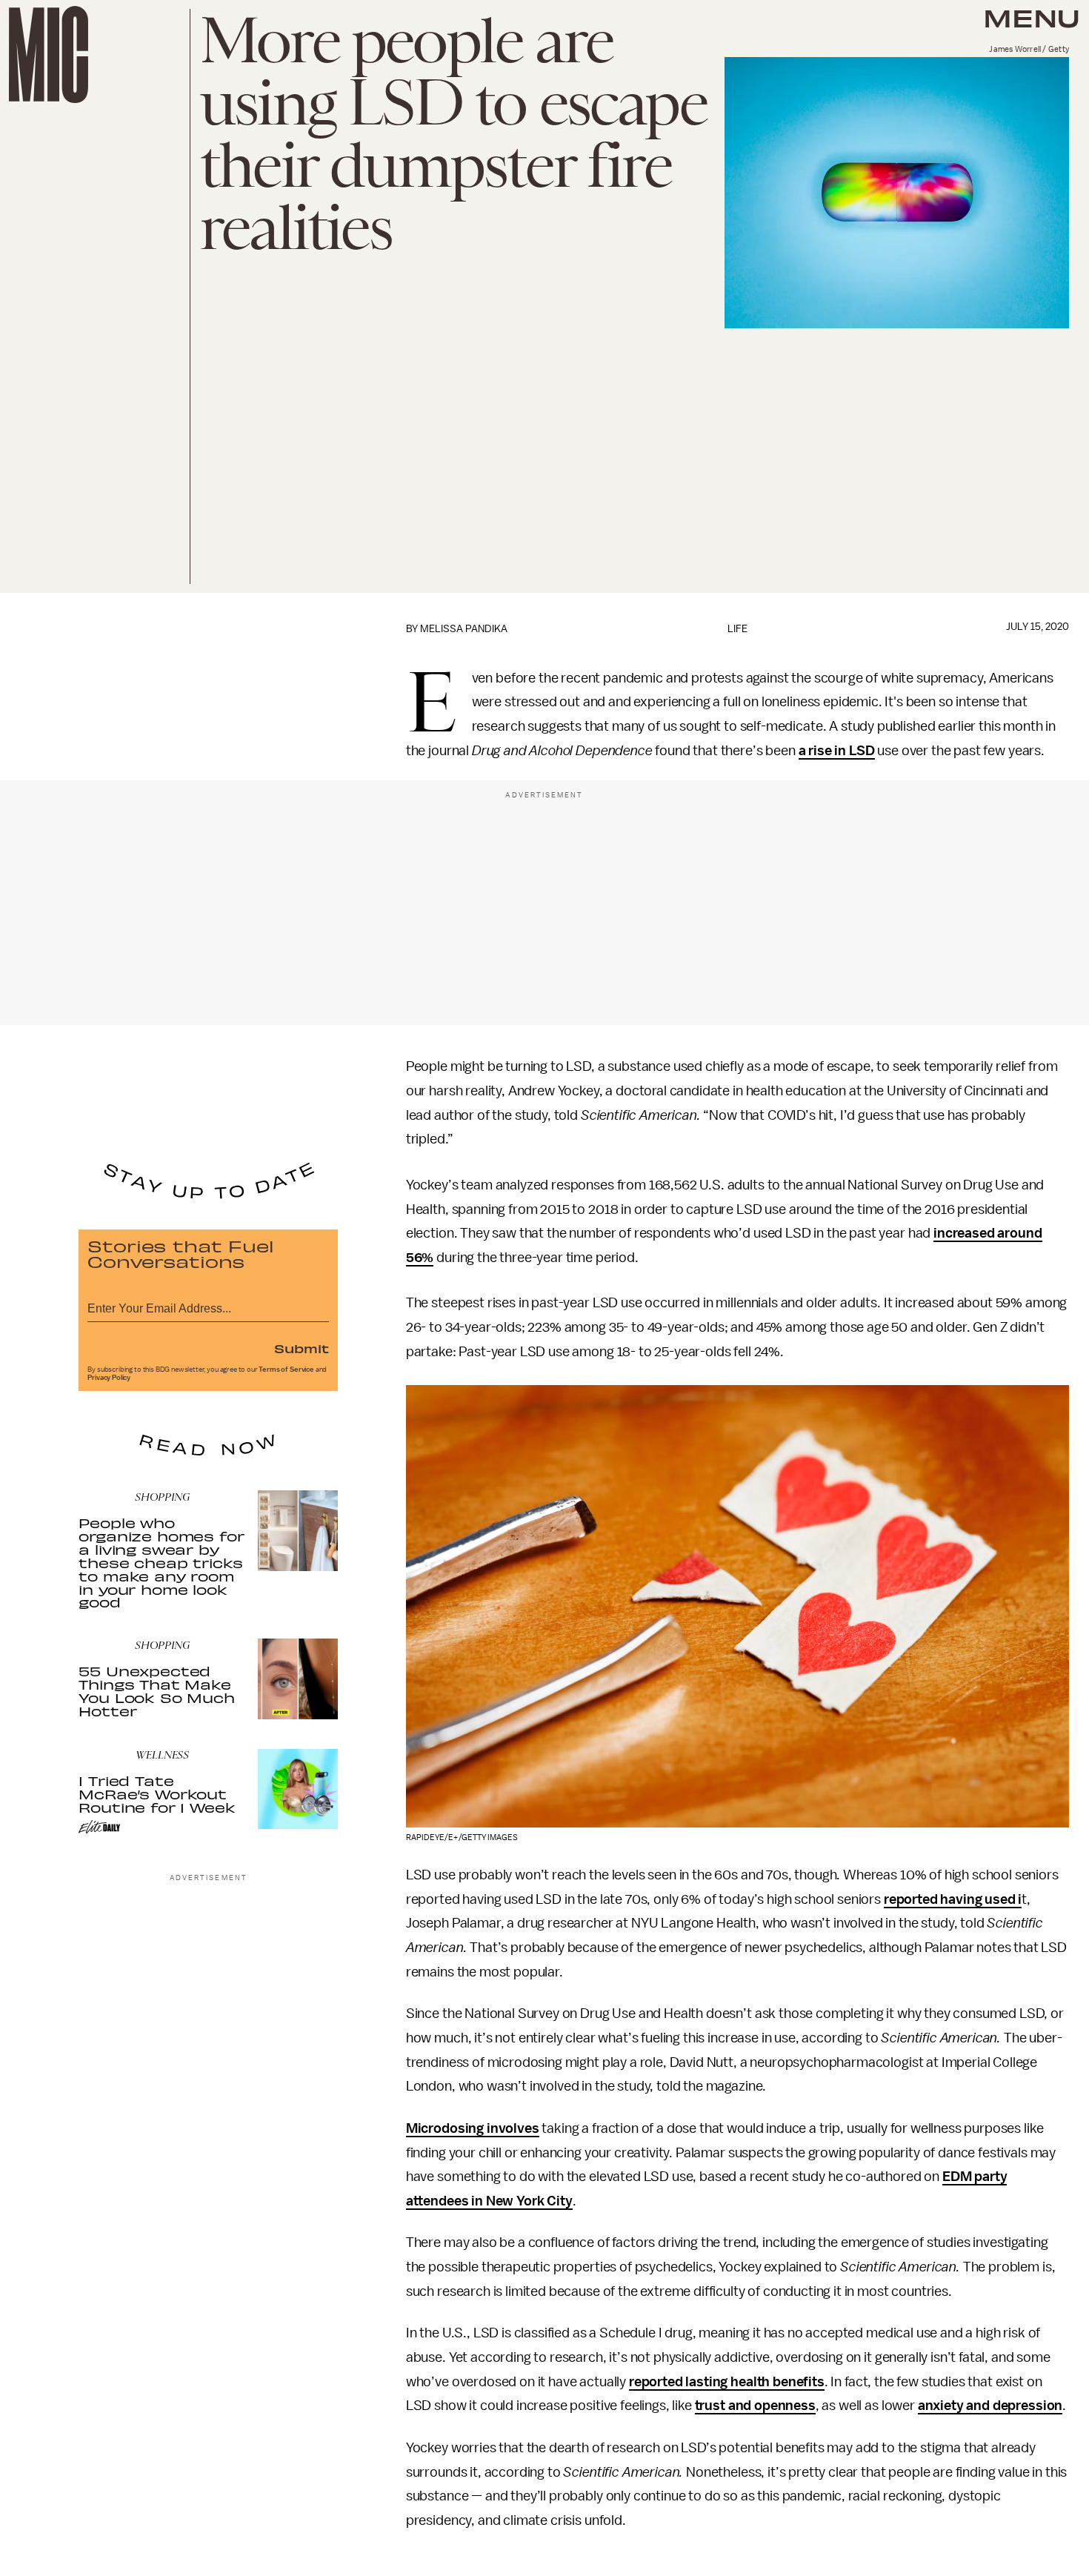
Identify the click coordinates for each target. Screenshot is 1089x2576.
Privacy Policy (109, 1378)
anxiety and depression (990, 2406)
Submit (302, 1348)
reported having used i (953, 1899)
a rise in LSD (837, 751)
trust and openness (755, 2406)
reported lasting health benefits (727, 2382)
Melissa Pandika (464, 629)
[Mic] (49, 54)
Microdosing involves (473, 2128)
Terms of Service (286, 1370)
